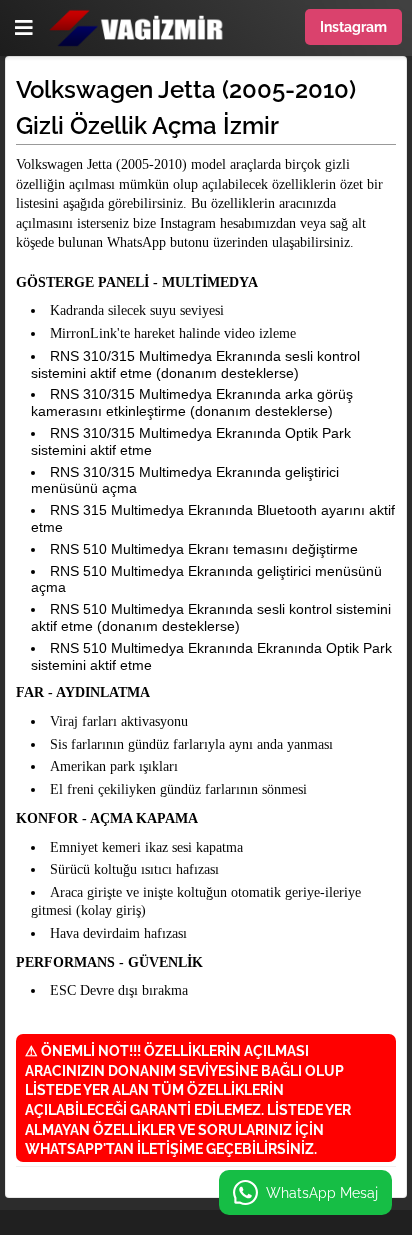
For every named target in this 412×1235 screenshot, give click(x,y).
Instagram (353, 27)
